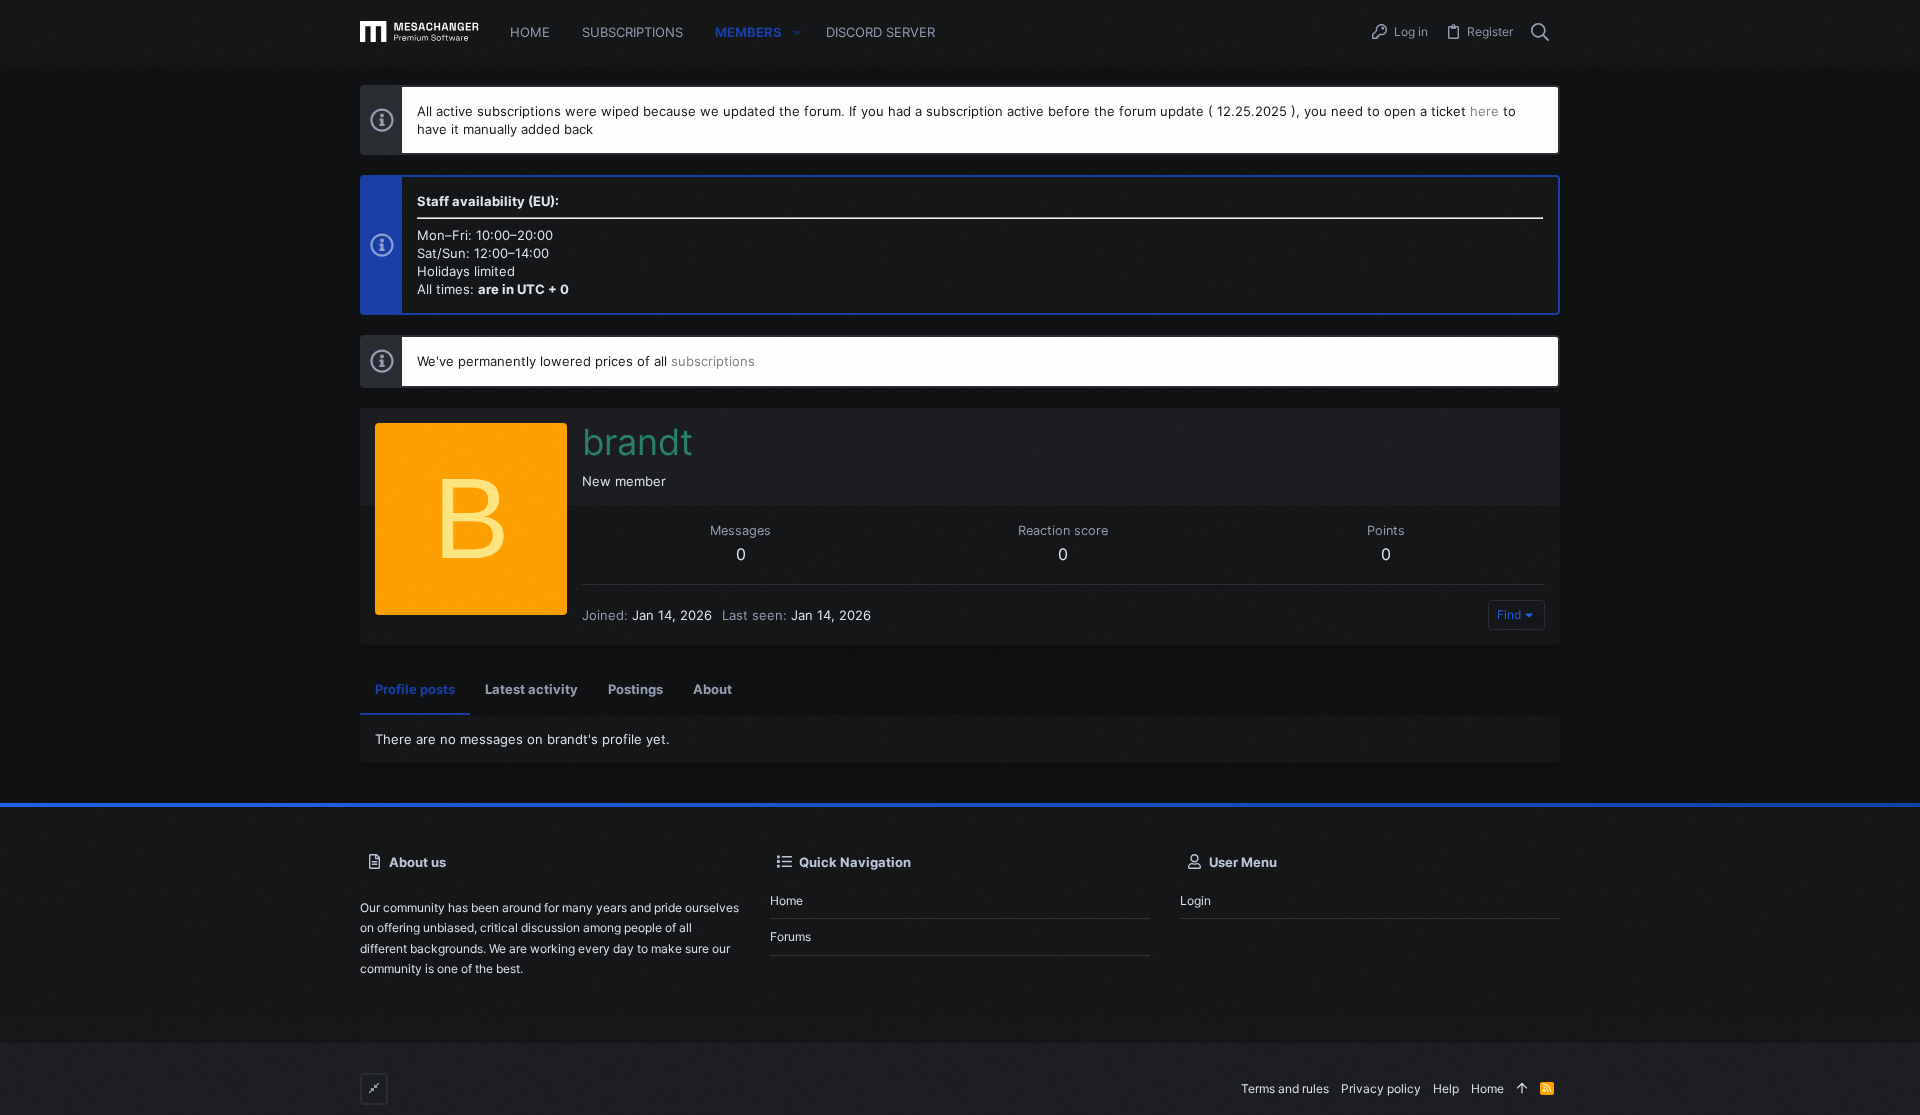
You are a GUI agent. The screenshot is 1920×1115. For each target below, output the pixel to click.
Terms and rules (1285, 1088)
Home (786, 900)
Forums (790, 936)
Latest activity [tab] (531, 689)
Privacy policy (1381, 1088)
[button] (797, 32)
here (1484, 111)
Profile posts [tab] (415, 689)
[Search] (1540, 33)
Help (1446, 1088)
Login (1195, 900)
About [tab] (712, 689)
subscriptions (713, 361)
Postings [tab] (635, 689)
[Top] (1522, 1089)
